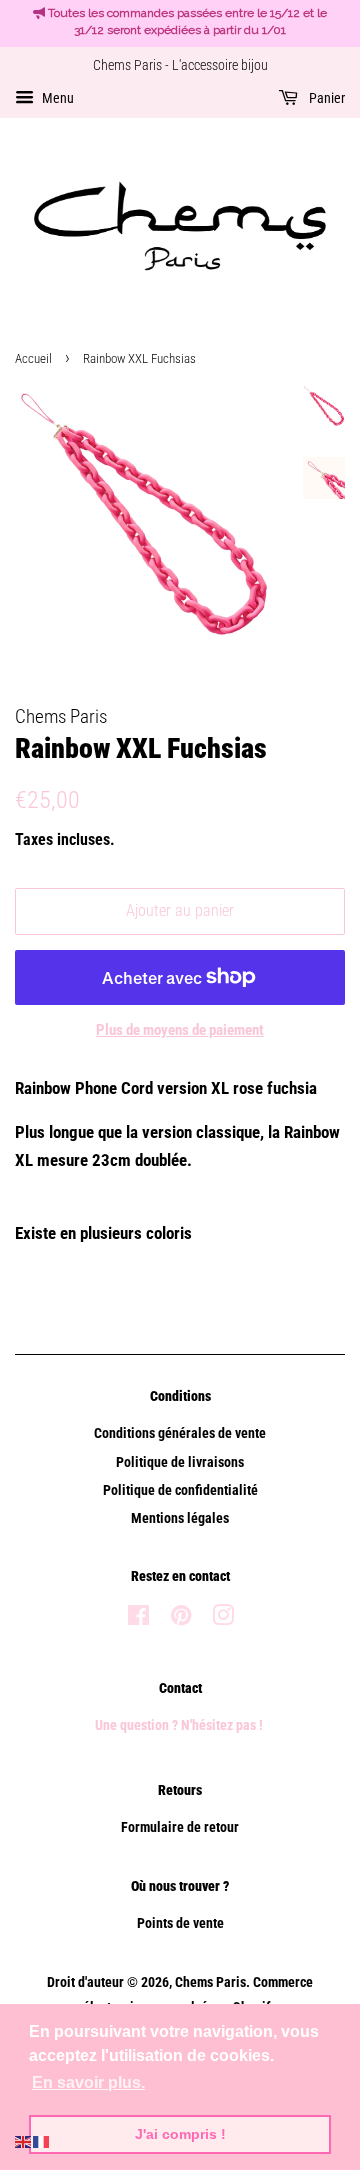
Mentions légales (180, 1518)
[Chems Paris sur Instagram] (223, 1619)
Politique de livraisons (180, 1462)
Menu (56, 98)
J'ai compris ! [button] (180, 2134)
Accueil (33, 358)
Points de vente (180, 1923)
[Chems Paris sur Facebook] (138, 1619)
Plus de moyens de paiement (180, 1030)
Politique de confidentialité (180, 1490)
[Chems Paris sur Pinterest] (181, 1619)
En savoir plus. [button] (88, 2082)
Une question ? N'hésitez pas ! (180, 1725)
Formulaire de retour (180, 1827)
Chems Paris (210, 1982)
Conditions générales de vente (180, 1433)
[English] (24, 2140)
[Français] (42, 2140)
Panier (325, 98)
